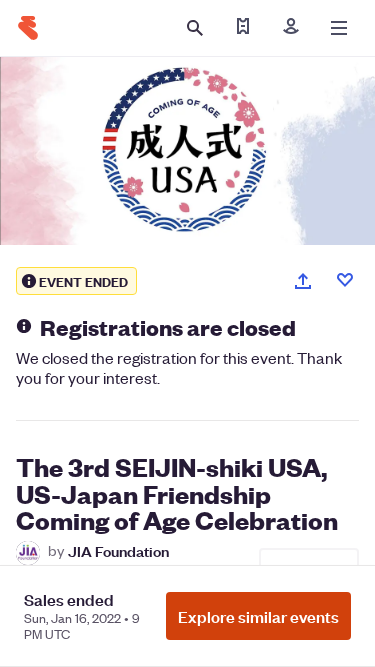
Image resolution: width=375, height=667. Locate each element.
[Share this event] (303, 281)
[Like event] (345, 280)
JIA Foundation (118, 550)
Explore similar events (258, 616)
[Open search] (195, 28)
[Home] (28, 28)
